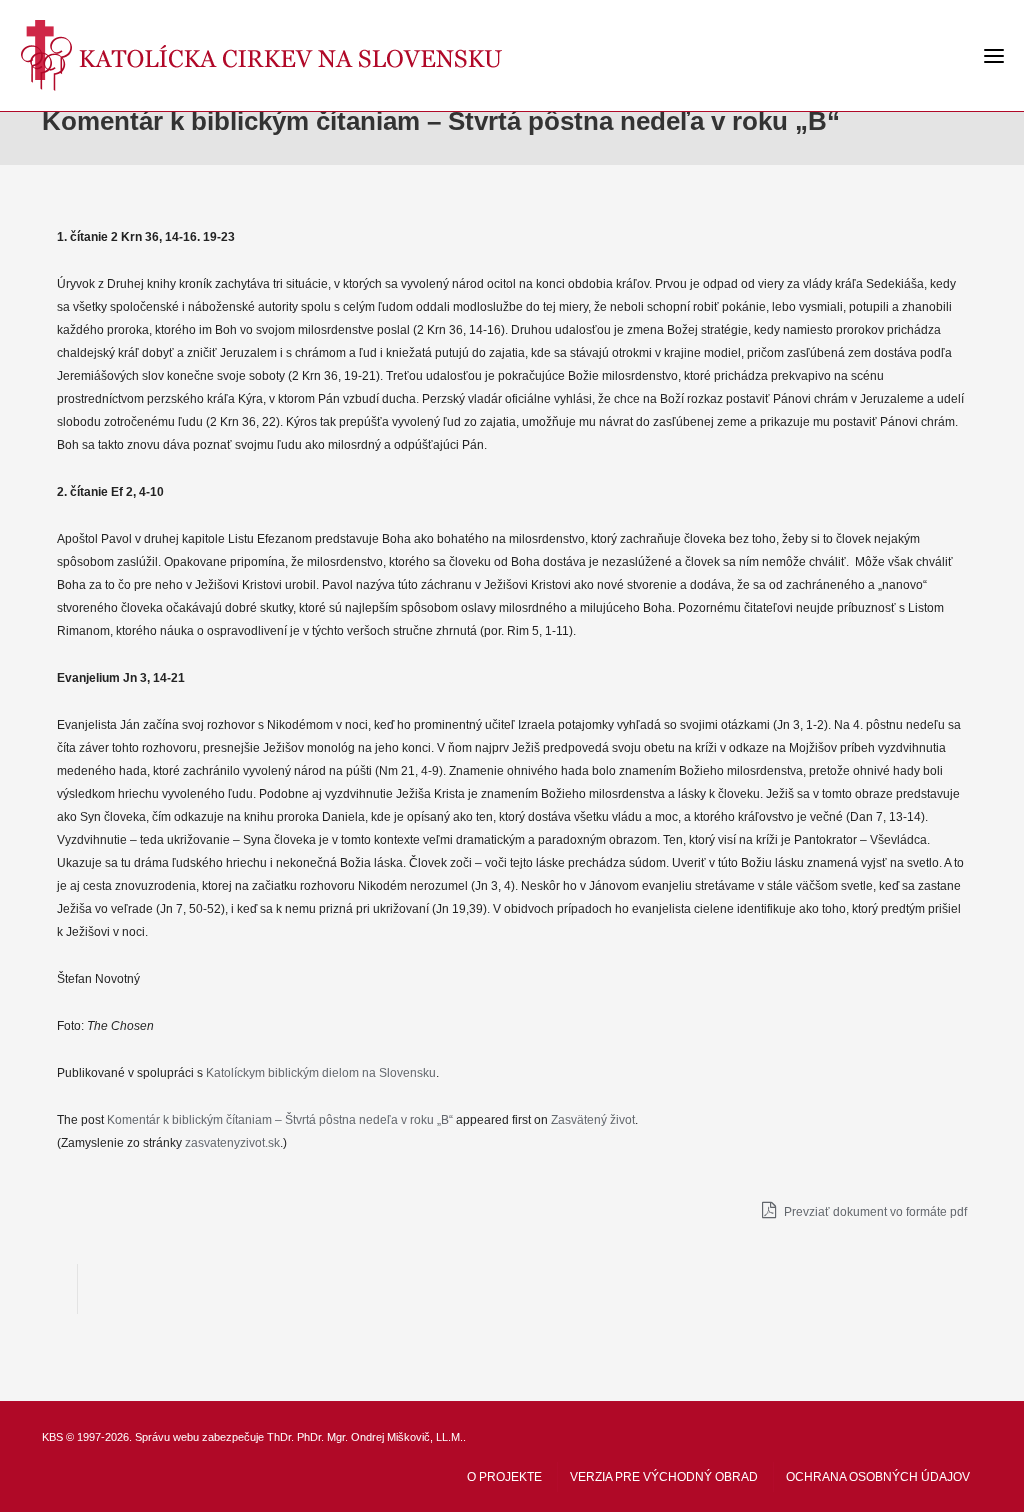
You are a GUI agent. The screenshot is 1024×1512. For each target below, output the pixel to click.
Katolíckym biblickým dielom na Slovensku (321, 1073)
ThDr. (280, 1437)
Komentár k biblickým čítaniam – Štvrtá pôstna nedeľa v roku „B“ (280, 1120)
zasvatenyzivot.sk (232, 1143)
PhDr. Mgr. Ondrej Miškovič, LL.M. (380, 1437)
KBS (52, 1437)
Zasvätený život (593, 1120)
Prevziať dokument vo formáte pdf (874, 1212)
